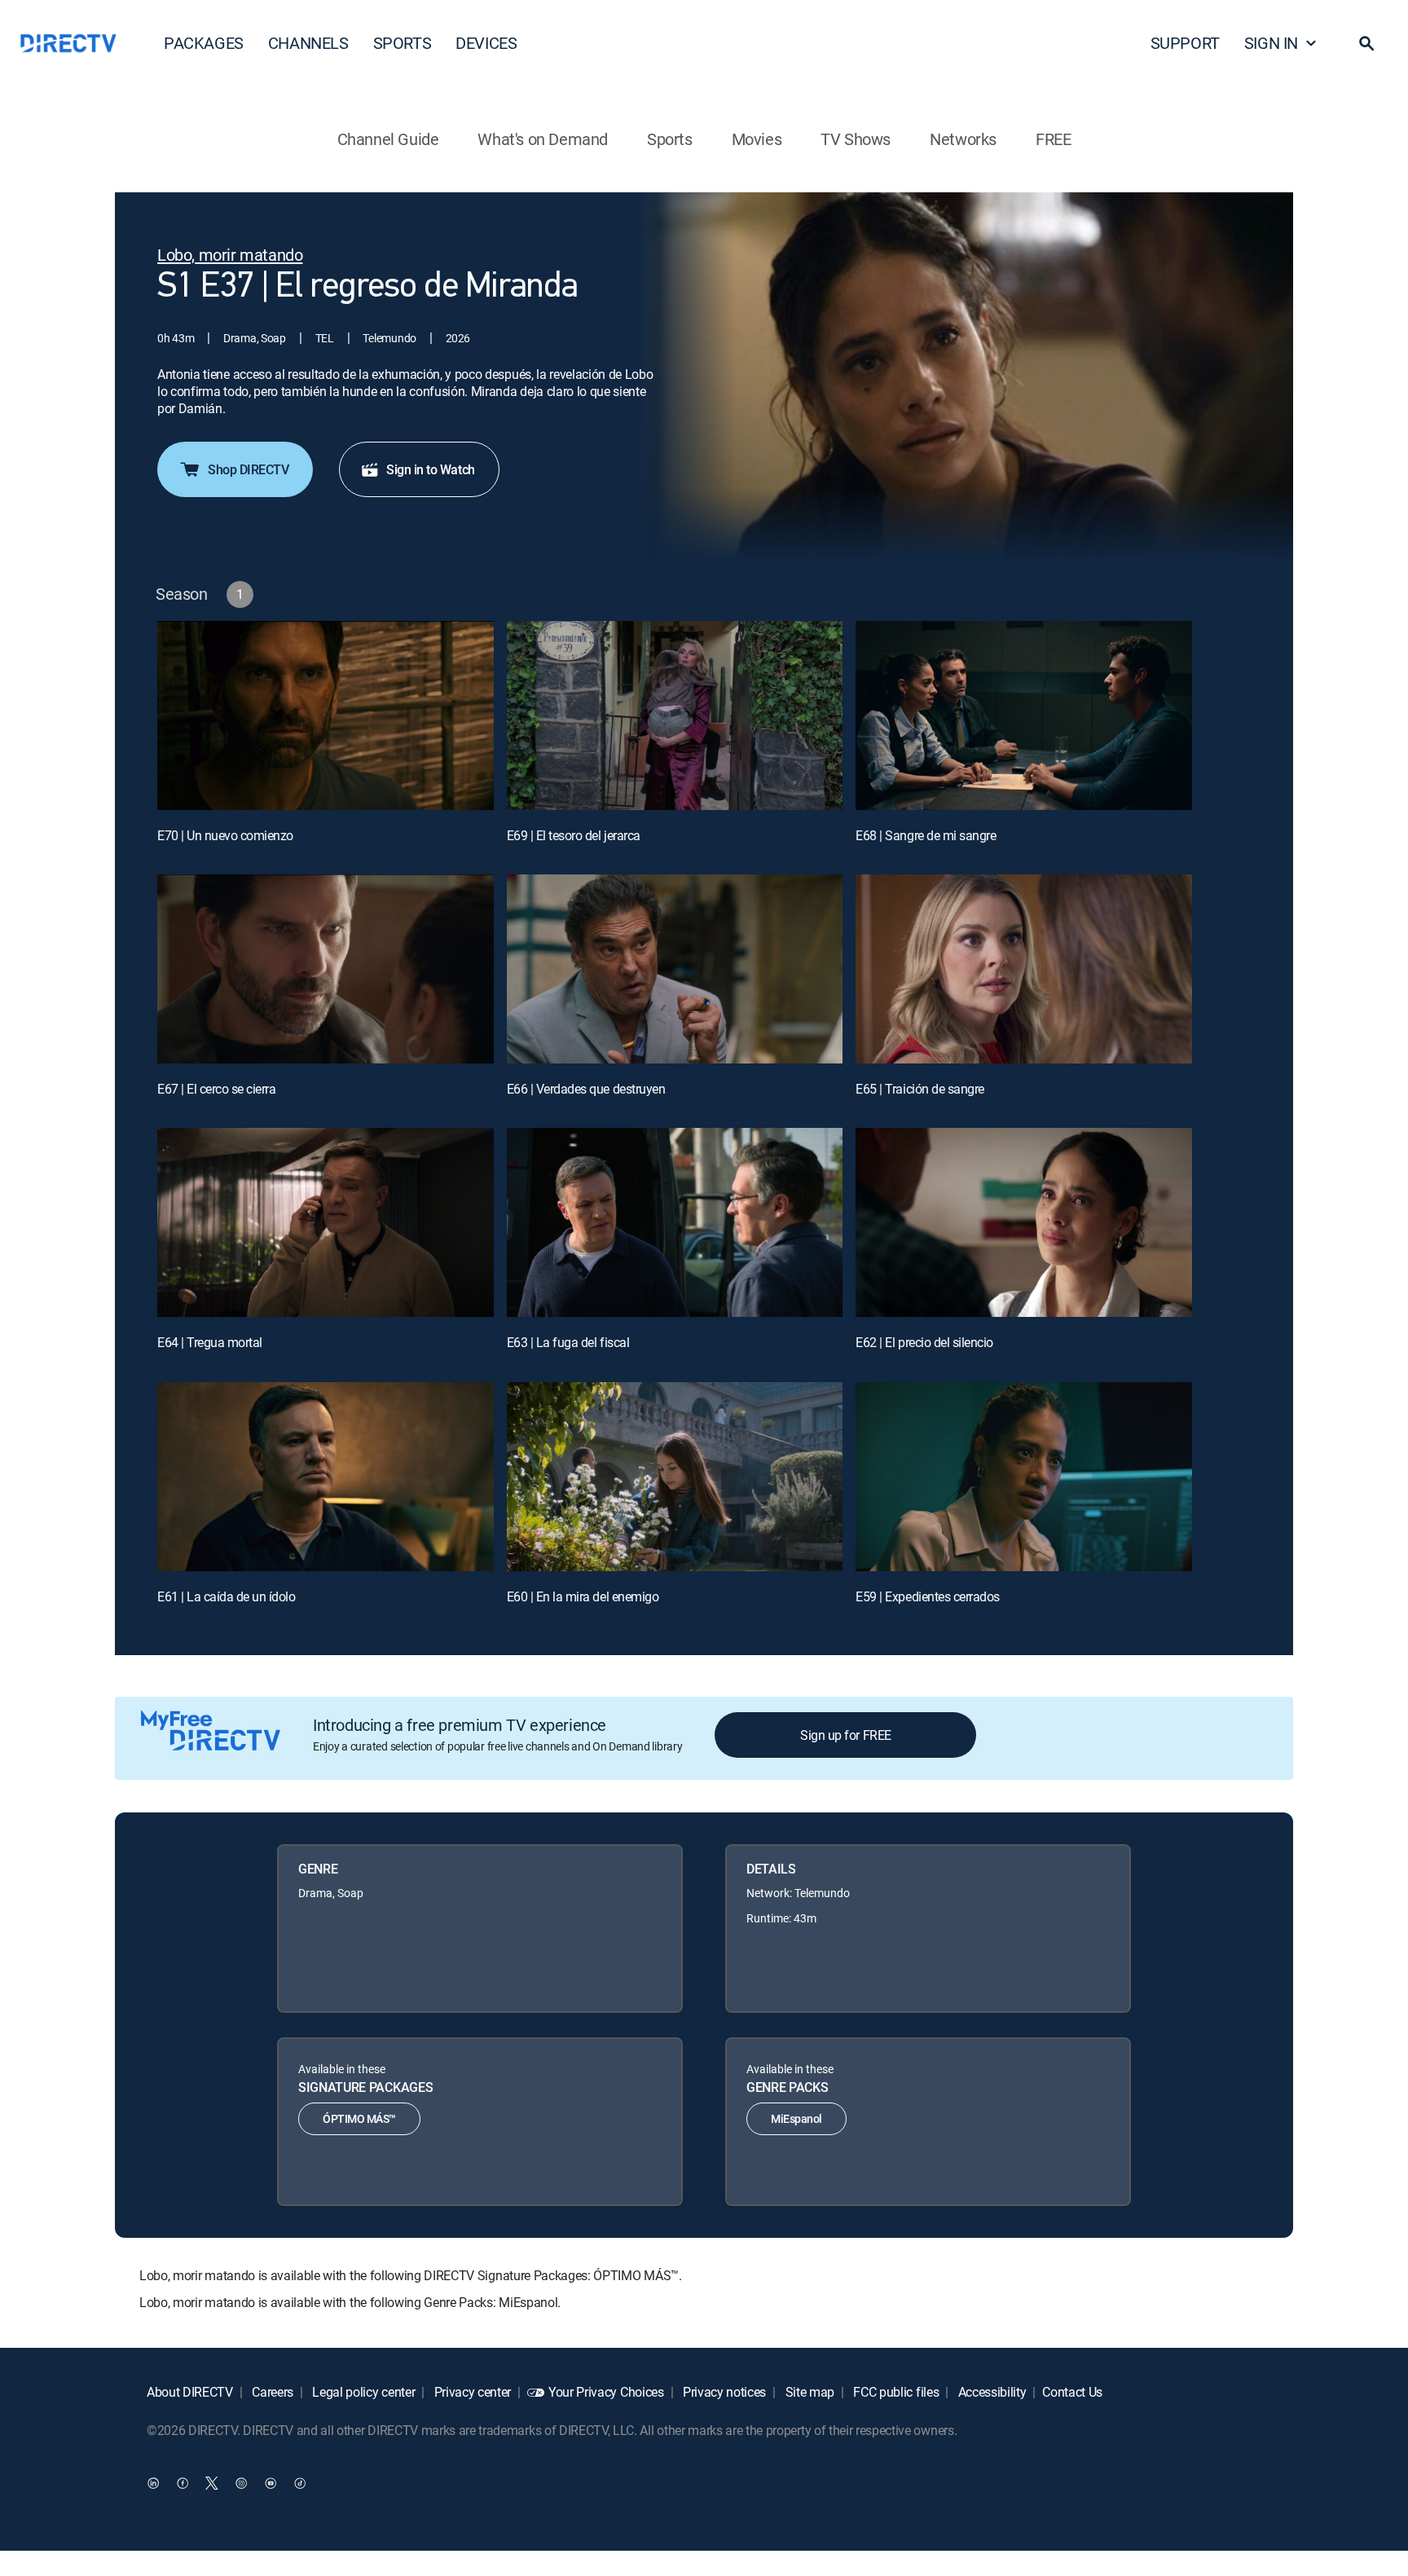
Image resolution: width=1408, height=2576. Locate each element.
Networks (963, 139)
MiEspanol (796, 2118)
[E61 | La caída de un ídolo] (326, 1477)
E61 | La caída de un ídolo (227, 1596)
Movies (757, 139)
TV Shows (856, 139)
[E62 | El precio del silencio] (1024, 1222)
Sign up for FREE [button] (845, 1735)
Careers (271, 2392)
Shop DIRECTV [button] (248, 469)
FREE (1053, 139)
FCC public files (895, 2392)
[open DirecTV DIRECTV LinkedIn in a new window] (153, 2482)
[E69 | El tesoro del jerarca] (675, 716)
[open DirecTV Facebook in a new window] (183, 2482)
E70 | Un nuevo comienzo (225, 835)
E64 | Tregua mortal (210, 1342)
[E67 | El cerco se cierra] (326, 969)
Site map (808, 2392)
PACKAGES (204, 43)
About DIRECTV (190, 2392)
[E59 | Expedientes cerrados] (1024, 1477)
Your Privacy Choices (606, 2392)
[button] (1366, 43)
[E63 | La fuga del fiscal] (675, 1222)
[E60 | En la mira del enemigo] (675, 1477)
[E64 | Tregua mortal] (326, 1222)
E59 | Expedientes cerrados (928, 1596)
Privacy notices (723, 2392)
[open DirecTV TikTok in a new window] (300, 2482)
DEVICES (486, 43)
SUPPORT (1185, 43)
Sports (670, 139)
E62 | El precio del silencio (924, 1342)
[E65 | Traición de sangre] (1024, 969)
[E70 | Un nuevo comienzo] (326, 716)
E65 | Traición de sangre (920, 1089)
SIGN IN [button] (1271, 43)
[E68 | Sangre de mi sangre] (1024, 716)
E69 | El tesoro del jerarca (574, 835)
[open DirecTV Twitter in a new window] (212, 2482)
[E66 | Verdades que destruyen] (675, 969)
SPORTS (403, 43)
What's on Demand (543, 139)
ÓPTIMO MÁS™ (359, 2118)
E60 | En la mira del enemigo (583, 1596)
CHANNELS (308, 43)
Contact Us (1072, 2392)
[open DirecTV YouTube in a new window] (271, 2482)
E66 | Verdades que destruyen (586, 1089)
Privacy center (471, 2392)
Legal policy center (363, 2392)
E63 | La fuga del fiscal (568, 1342)
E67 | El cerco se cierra (216, 1089)
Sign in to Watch (430, 469)
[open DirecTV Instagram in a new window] (241, 2482)
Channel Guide (388, 139)
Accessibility (991, 2392)
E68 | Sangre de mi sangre (926, 835)
